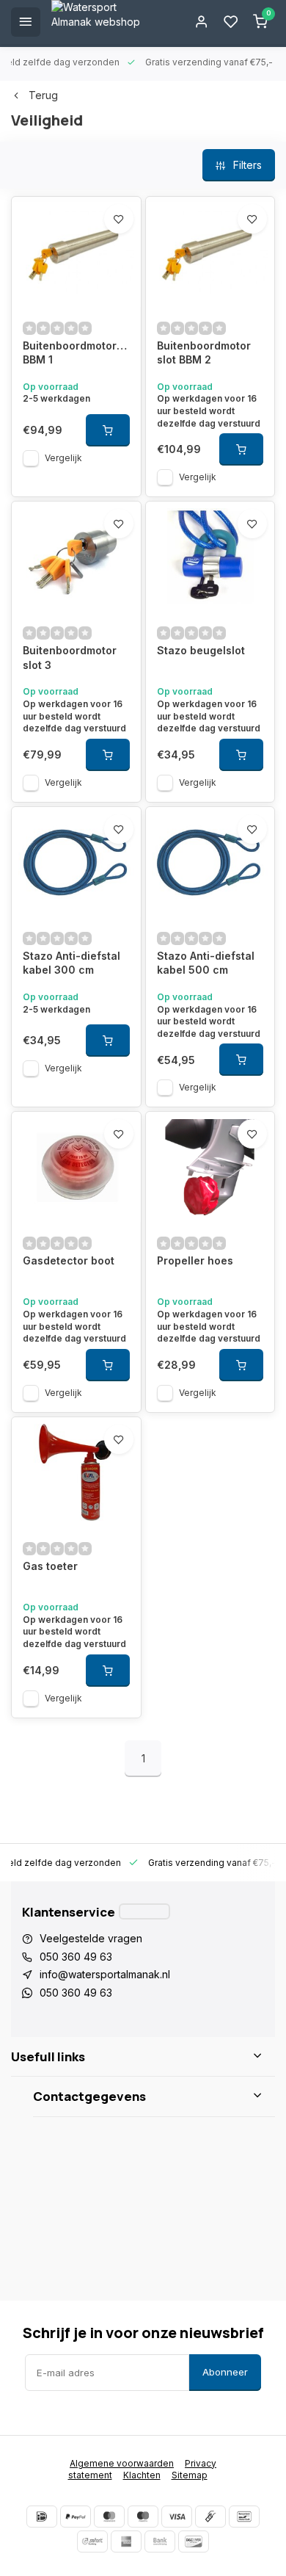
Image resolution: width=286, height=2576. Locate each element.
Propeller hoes (195, 1260)
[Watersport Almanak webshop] (103, 22)
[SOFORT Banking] (92, 2541)
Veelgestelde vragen (91, 1938)
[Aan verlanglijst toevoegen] (119, 219)
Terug (43, 95)
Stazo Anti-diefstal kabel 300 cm (71, 963)
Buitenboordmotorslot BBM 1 (76, 353)
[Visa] (177, 2517)
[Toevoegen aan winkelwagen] (108, 430)
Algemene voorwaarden (122, 2463)
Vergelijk (63, 458)
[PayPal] (76, 2517)
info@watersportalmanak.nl (105, 1974)
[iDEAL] (42, 2517)
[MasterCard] (109, 2517)
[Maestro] (143, 2517)
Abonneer (225, 2372)
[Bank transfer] (160, 2541)
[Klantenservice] (144, 1911)
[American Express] (126, 2541)
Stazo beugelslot (201, 650)
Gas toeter (50, 1566)
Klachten (142, 2475)
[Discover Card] (194, 2541)
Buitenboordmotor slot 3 (70, 658)
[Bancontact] (244, 2517)
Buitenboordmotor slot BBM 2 (204, 353)
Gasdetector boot (69, 1260)
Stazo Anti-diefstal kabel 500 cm (206, 963)
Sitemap (190, 2475)
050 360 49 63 (76, 1957)
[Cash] (210, 2517)
